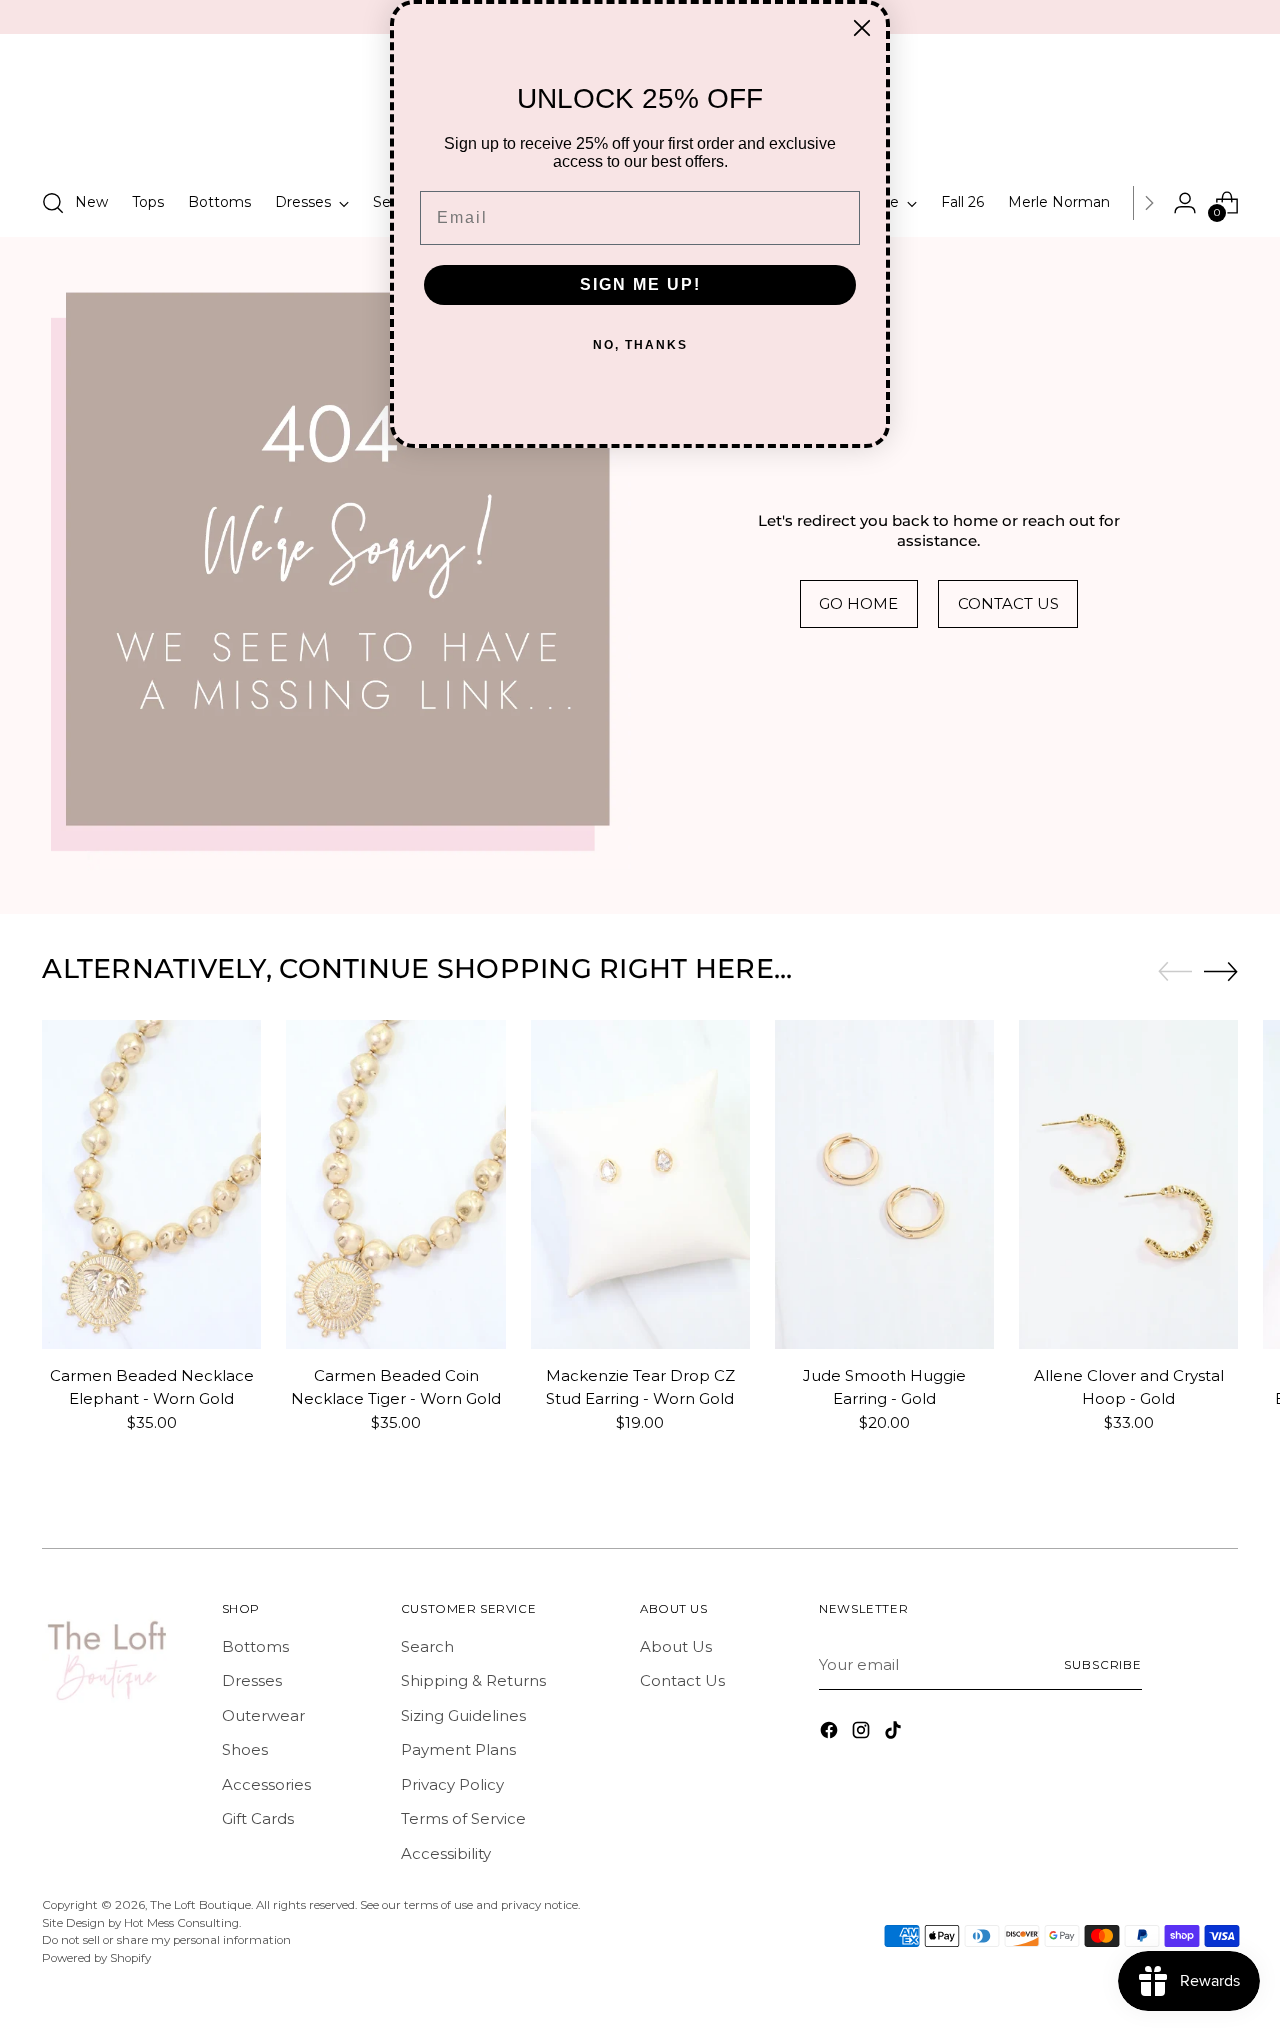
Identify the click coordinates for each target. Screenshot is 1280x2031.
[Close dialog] (862, 28)
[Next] (1149, 203)
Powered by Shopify (96, 1958)
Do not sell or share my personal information (166, 1940)
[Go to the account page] (1185, 203)
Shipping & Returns (473, 1680)
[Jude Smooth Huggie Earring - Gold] (884, 1184)
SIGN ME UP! (640, 284)
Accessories (266, 1784)
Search (427, 1646)
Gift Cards (258, 1818)
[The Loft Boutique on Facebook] (831, 1733)
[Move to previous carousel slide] (1175, 972)
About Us (676, 1646)
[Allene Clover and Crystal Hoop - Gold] (1128, 1184)
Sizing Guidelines (463, 1715)
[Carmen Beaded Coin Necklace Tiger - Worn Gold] (395, 1184)
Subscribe (1103, 1665)
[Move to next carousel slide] (1221, 971)
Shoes (245, 1749)
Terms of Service (463, 1818)
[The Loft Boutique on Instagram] (863, 1733)
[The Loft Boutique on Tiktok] (895, 1733)
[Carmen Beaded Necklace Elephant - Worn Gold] (151, 1184)
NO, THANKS (640, 345)
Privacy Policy (452, 1784)
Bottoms (255, 1646)
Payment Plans (458, 1749)
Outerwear (263, 1715)
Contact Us (682, 1680)
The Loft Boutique (200, 1905)
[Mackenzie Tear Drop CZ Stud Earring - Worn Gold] (640, 1184)
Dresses (252, 1680)
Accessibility (446, 1853)
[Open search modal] (53, 203)
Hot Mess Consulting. (182, 1923)
